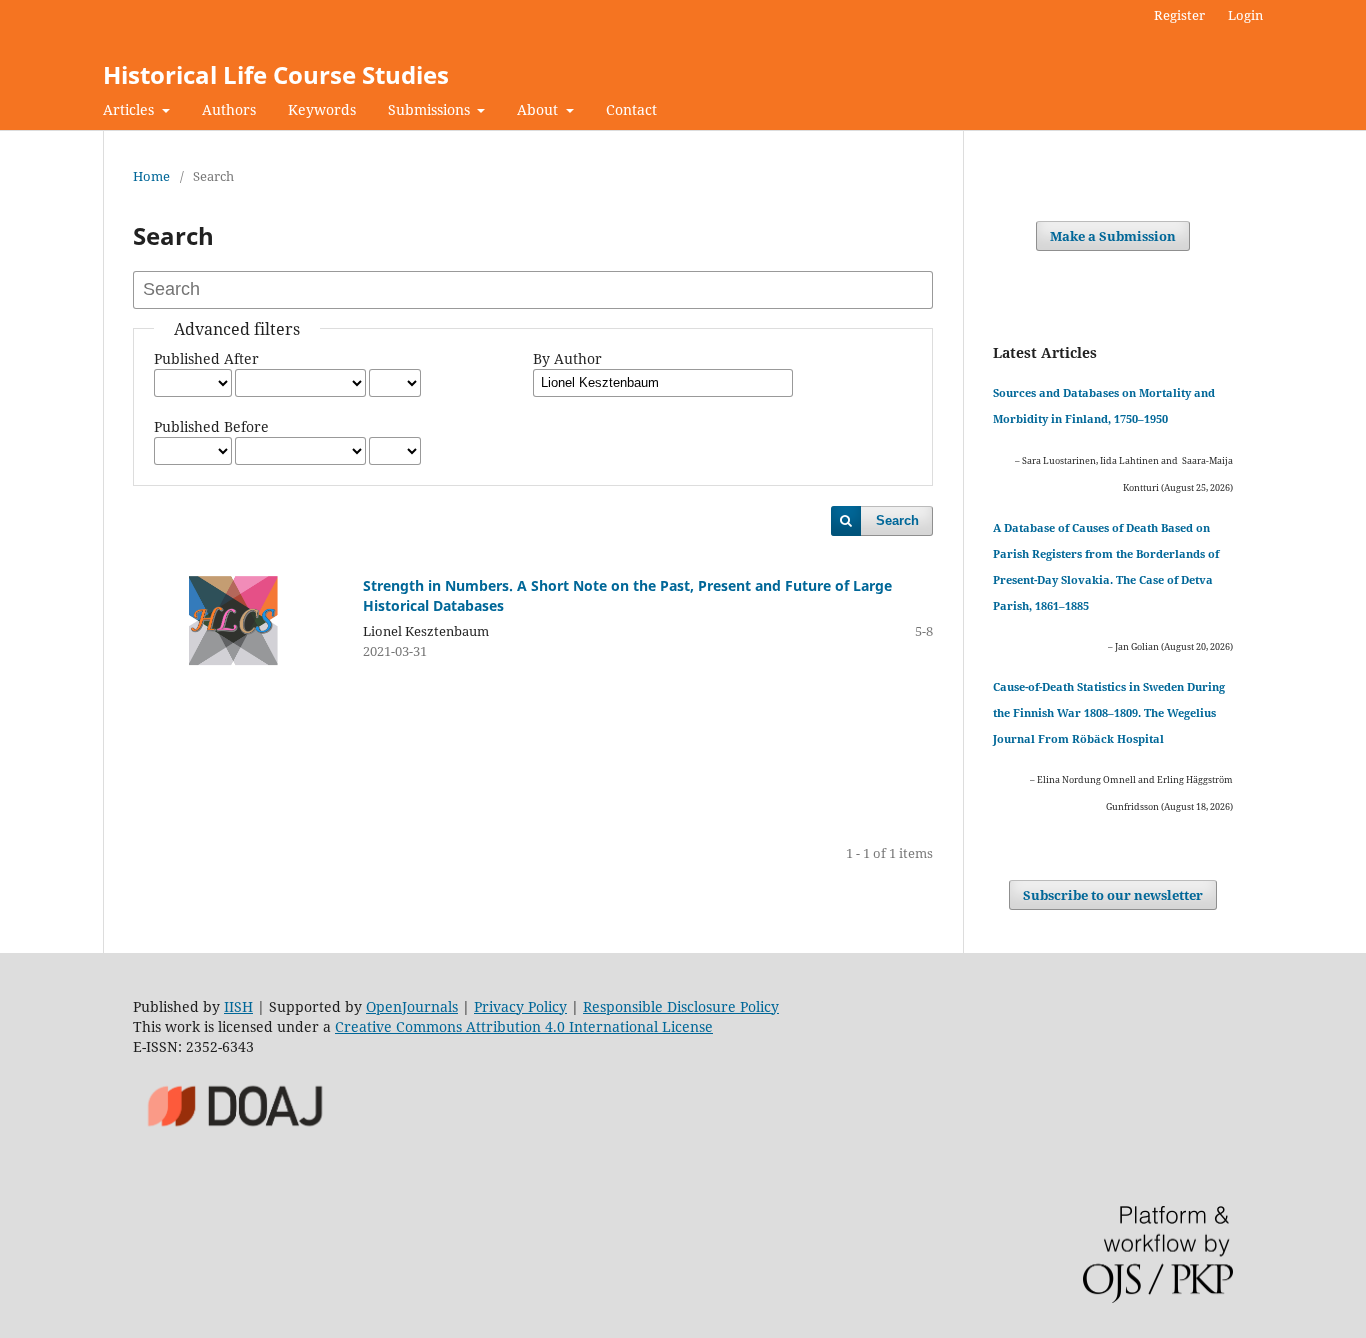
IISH (238, 1006)
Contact (631, 109)
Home (151, 176)
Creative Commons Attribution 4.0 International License (524, 1026)
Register (1179, 15)
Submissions (431, 109)
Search (897, 520)
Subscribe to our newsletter (1113, 895)
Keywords (322, 109)
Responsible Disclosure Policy (681, 1006)
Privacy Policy (520, 1006)
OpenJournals (412, 1006)
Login (1245, 15)
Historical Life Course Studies (276, 74)
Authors (229, 109)
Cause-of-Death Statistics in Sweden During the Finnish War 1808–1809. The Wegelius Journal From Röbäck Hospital (1109, 712)
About (539, 109)
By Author (567, 358)
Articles (130, 109)
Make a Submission (1113, 236)
